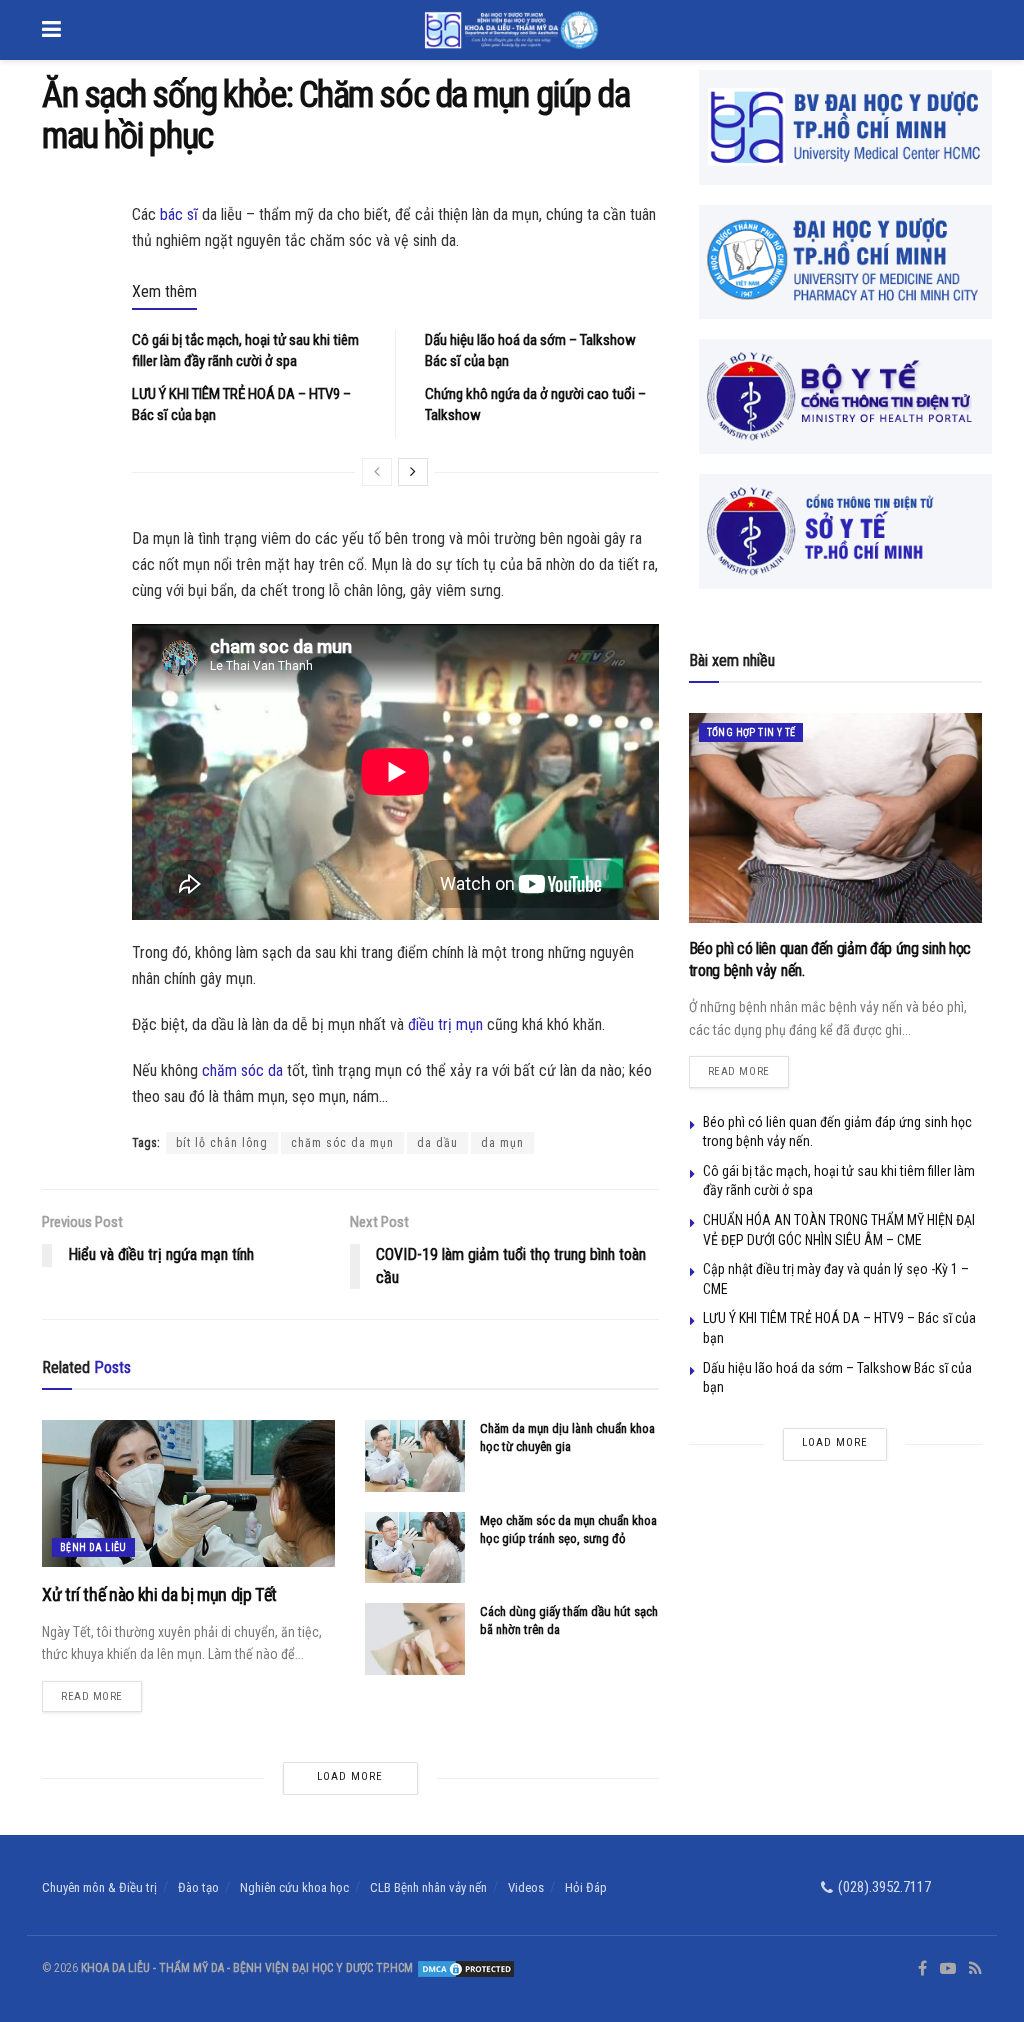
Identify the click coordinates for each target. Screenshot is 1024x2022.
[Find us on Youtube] (948, 1969)
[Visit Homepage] (511, 30)
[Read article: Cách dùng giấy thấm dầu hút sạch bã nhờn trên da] (415, 1639)
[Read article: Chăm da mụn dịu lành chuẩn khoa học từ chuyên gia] (415, 1456)
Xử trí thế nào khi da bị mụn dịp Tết (159, 1594)
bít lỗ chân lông (222, 1143)
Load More (350, 1776)
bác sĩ (179, 214)
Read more (101, 1692)
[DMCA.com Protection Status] (464, 1968)
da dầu (437, 1143)
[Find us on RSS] (975, 1969)
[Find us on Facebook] (922, 1969)
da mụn (502, 1143)
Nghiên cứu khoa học (294, 1887)
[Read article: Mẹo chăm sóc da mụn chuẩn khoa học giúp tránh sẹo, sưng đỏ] (415, 1548)
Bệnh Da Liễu (93, 1547)
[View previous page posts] (377, 472)
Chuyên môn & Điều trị (99, 1887)
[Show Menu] (51, 30)
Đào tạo (198, 1887)
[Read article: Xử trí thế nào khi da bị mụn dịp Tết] (188, 1493)
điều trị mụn (445, 1024)
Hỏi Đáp (586, 1887)
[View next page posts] (413, 472)
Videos (526, 1887)
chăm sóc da (242, 1070)
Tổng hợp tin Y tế (751, 732)
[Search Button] (972, 30)
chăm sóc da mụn (342, 1143)
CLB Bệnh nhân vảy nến (428, 1887)
